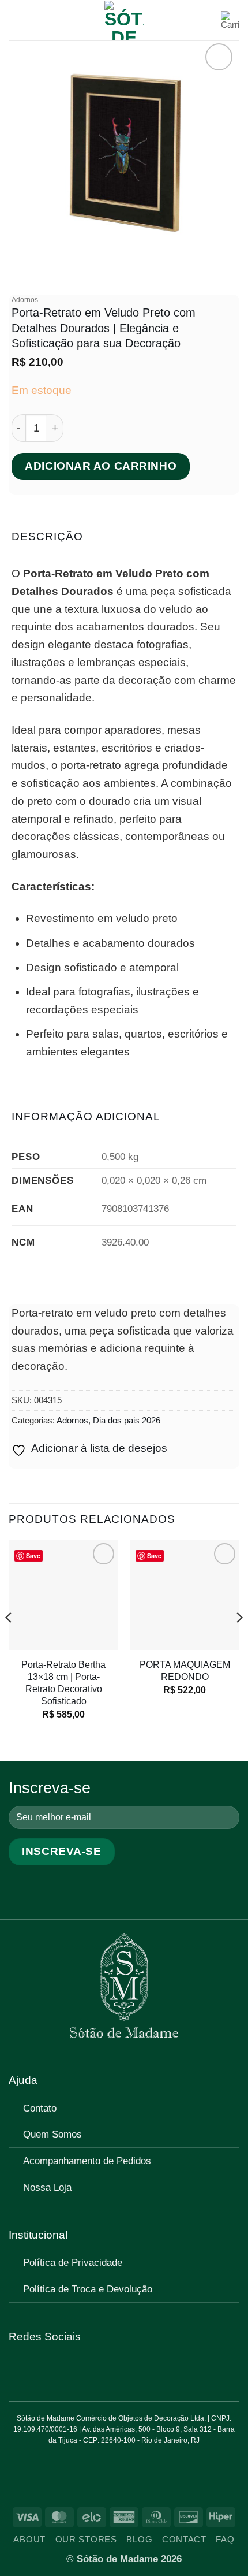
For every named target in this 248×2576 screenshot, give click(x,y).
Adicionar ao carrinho (101, 466)
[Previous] (9, 1641)
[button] (17, 20)
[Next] (239, 1641)
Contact (184, 2540)
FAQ (225, 2540)
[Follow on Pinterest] (51, 2369)
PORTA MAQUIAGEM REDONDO (185, 1670)
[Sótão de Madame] (124, 20)
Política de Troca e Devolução (88, 2289)
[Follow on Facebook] (17, 2369)
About (29, 2540)
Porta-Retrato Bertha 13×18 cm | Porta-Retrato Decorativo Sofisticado (63, 1683)
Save (33, 1555)
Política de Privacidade (73, 2262)
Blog (139, 2540)
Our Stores (86, 2540)
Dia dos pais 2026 (127, 1420)
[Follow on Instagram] (34, 2369)
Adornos (25, 300)
